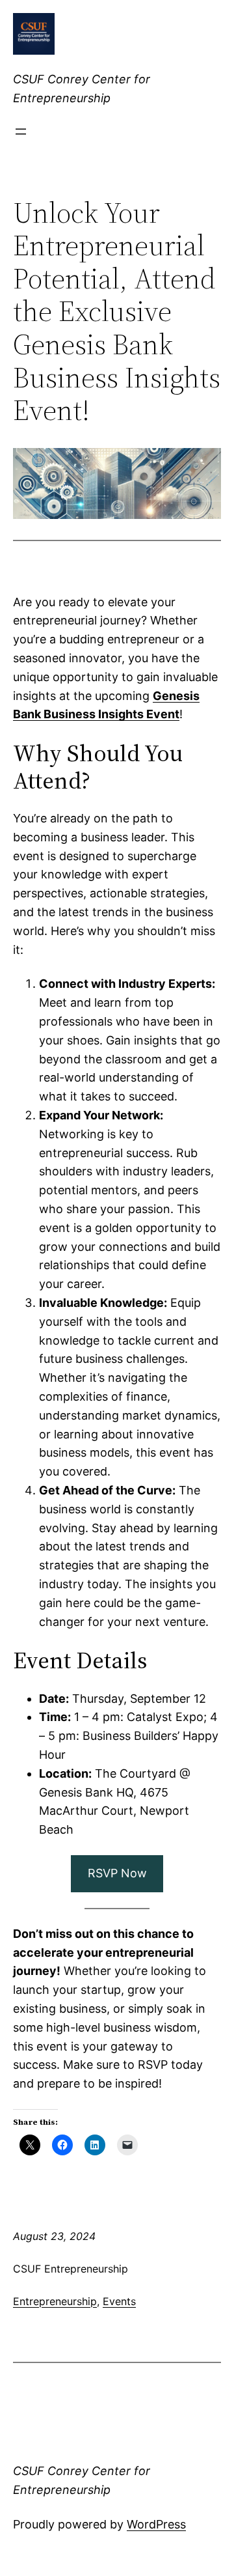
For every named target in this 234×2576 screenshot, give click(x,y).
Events (119, 2301)
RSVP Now (117, 1873)
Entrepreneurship (55, 2301)
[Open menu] (21, 132)
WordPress (156, 2524)
